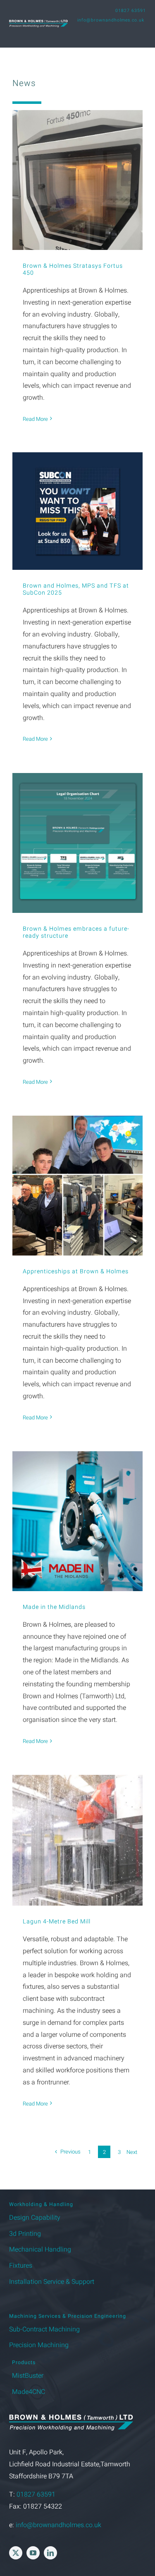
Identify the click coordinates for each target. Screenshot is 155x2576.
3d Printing (25, 2234)
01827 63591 (131, 11)
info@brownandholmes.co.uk (111, 20)
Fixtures (21, 2266)
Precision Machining (39, 2345)
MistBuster (28, 2376)
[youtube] (33, 2553)
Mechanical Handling (40, 2249)
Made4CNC (29, 2392)
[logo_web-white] (38, 23)
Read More (35, 419)
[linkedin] (50, 2553)
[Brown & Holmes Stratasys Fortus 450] (77, 180)
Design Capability (35, 2218)
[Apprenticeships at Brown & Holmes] (77, 1185)
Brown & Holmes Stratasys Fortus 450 (73, 269)
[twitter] (16, 2553)
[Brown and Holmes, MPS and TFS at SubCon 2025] (77, 511)
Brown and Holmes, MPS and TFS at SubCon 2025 (76, 589)
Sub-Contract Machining (44, 2329)
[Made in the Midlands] (77, 1521)
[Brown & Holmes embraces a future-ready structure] (77, 843)
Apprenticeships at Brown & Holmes (76, 1271)
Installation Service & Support (52, 2282)
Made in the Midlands (54, 1607)
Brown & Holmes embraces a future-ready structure (76, 932)
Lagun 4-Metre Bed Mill (57, 1922)
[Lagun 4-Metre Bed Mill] (77, 1840)
